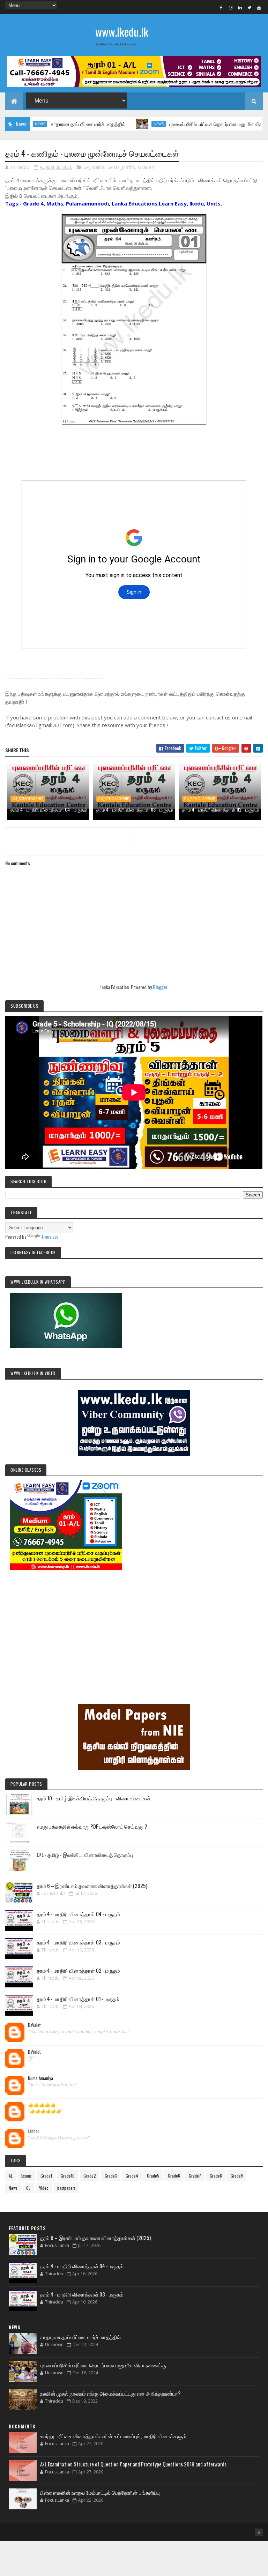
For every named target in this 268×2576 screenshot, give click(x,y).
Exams (27, 2176)
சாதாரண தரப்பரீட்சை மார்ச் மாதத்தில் (52, 124)
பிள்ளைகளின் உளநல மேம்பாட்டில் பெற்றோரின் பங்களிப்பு (100, 2492)
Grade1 (46, 2176)
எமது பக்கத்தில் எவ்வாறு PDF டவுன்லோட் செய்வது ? (92, 1826)
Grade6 (174, 2176)
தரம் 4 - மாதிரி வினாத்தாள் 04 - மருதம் (49, 809)
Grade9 (237, 2176)
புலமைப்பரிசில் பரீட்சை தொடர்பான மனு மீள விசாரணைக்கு (191, 124)
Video (44, 2188)
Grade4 (146, 167)
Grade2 (90, 2176)
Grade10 (68, 2176)
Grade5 (153, 2176)
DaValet (34, 2025)
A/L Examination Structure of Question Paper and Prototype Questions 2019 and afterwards (133, 2464)
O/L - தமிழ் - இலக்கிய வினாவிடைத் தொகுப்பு (85, 1854)
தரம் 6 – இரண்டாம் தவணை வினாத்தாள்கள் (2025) (92, 1886)
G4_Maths (94, 167)
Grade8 (216, 2176)
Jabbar (34, 2131)
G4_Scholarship (28, 799)
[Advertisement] (134, 1627)
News (123, 124)
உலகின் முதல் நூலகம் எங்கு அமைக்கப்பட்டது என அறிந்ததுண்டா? (110, 2393)
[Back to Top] (259, 2532)
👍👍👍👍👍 (42, 2105)
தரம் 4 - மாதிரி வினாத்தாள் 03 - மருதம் (135, 809)
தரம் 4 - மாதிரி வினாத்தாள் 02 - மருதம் (221, 809)
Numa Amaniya (40, 2078)
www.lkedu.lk (122, 32)
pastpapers (66, 2188)
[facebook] (221, 7)
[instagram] (231, 7)
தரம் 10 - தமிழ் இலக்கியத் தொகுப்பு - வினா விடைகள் (94, 1798)
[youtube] (259, 7)
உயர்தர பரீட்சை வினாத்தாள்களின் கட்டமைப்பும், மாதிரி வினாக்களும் (113, 2436)
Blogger (160, 987)
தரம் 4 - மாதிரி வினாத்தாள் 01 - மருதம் (78, 1999)
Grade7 (195, 2176)
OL (28, 2188)
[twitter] (250, 7)
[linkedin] (240, 7)
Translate (50, 1236)
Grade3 (111, 2176)
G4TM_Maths (121, 167)
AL (11, 2176)
